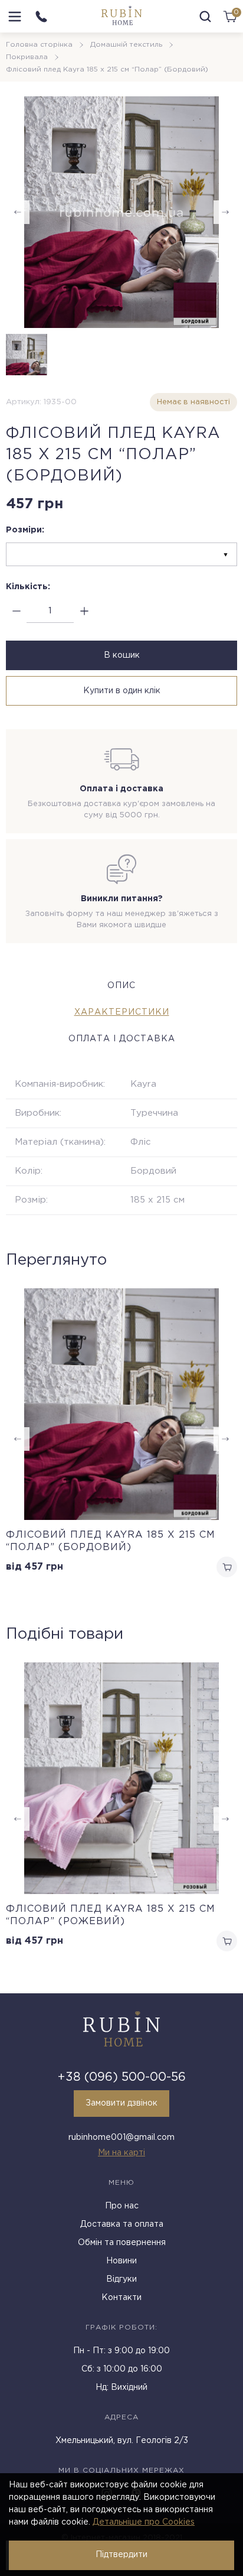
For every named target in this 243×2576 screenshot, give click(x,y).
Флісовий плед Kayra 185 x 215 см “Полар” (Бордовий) (111, 1541)
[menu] (15, 17)
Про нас (122, 2206)
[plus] (84, 611)
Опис (121, 986)
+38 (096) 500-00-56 (122, 2077)
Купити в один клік (122, 691)
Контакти (121, 2298)
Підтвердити (121, 2555)
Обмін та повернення (122, 2243)
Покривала (27, 57)
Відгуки (121, 2279)
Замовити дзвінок (121, 2103)
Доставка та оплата (122, 2224)
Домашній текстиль (126, 45)
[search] (205, 17)
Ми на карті (121, 2153)
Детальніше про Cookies (144, 2522)
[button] (225, 1819)
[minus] (16, 611)
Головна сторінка (39, 45)
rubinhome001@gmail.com (121, 2138)
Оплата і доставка (122, 1039)
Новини (121, 2261)
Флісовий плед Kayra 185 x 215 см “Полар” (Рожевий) (111, 1915)
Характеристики (122, 1012)
